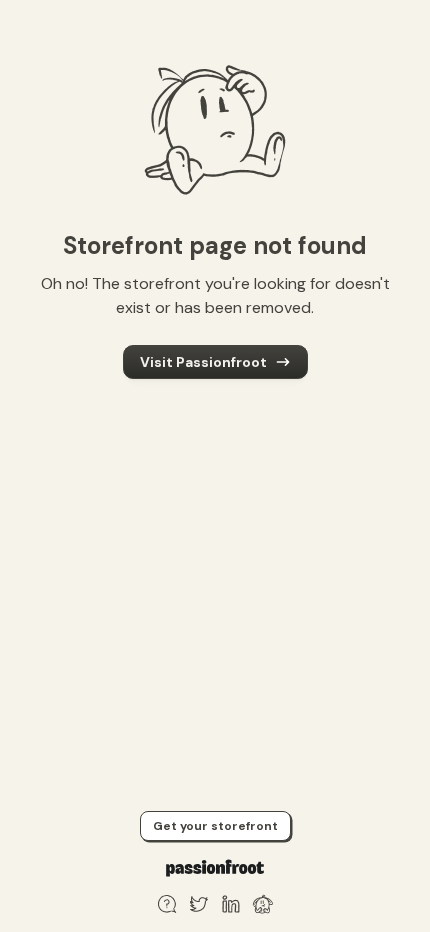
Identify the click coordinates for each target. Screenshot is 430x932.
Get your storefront (215, 826)
